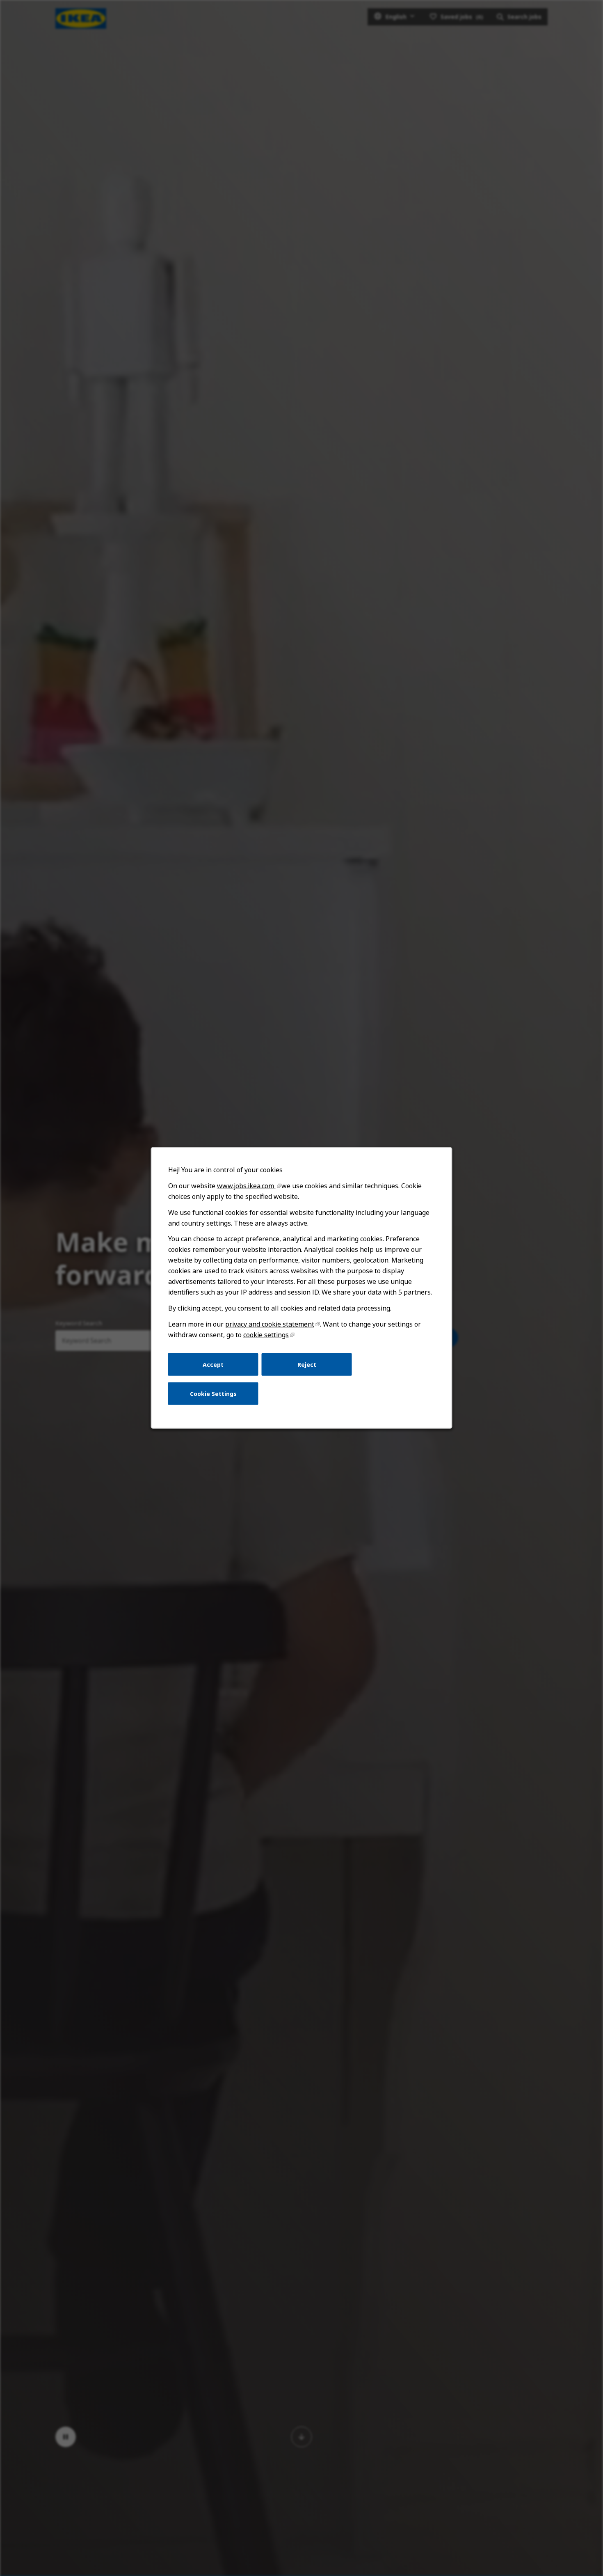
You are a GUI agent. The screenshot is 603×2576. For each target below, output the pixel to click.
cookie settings (266, 1335)
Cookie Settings (213, 1394)
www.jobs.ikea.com (246, 1186)
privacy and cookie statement (270, 1324)
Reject (307, 1364)
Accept (213, 1364)
